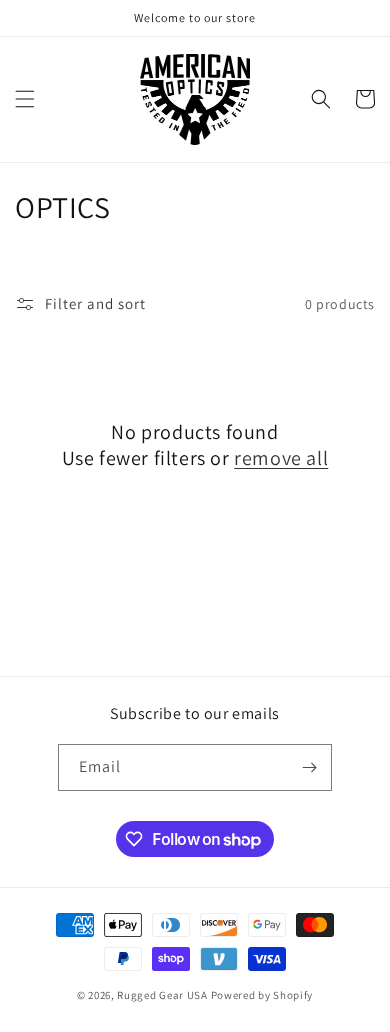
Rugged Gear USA (162, 995)
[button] (25, 99)
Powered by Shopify (262, 995)
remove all (281, 458)
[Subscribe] (309, 767)
